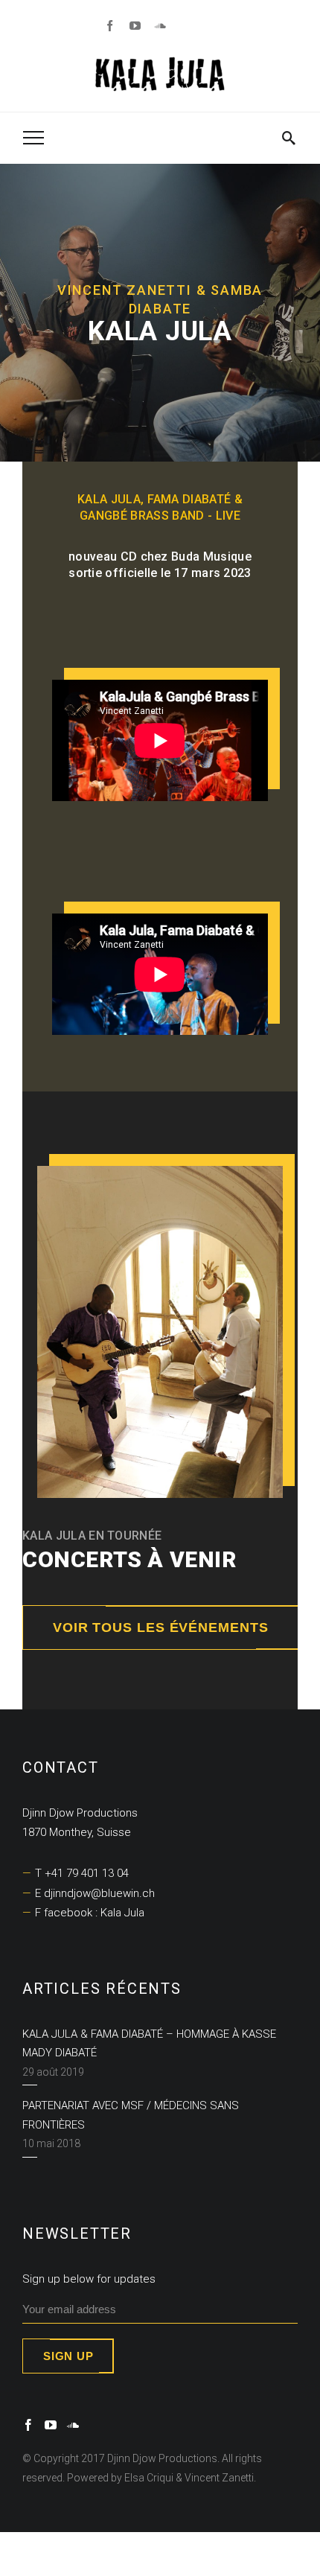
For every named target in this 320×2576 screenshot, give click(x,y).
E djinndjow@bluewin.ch (95, 1893)
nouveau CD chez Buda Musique (160, 557)
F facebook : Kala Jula (90, 1913)
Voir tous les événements (161, 1627)
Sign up (68, 2356)
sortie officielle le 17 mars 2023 (160, 573)
